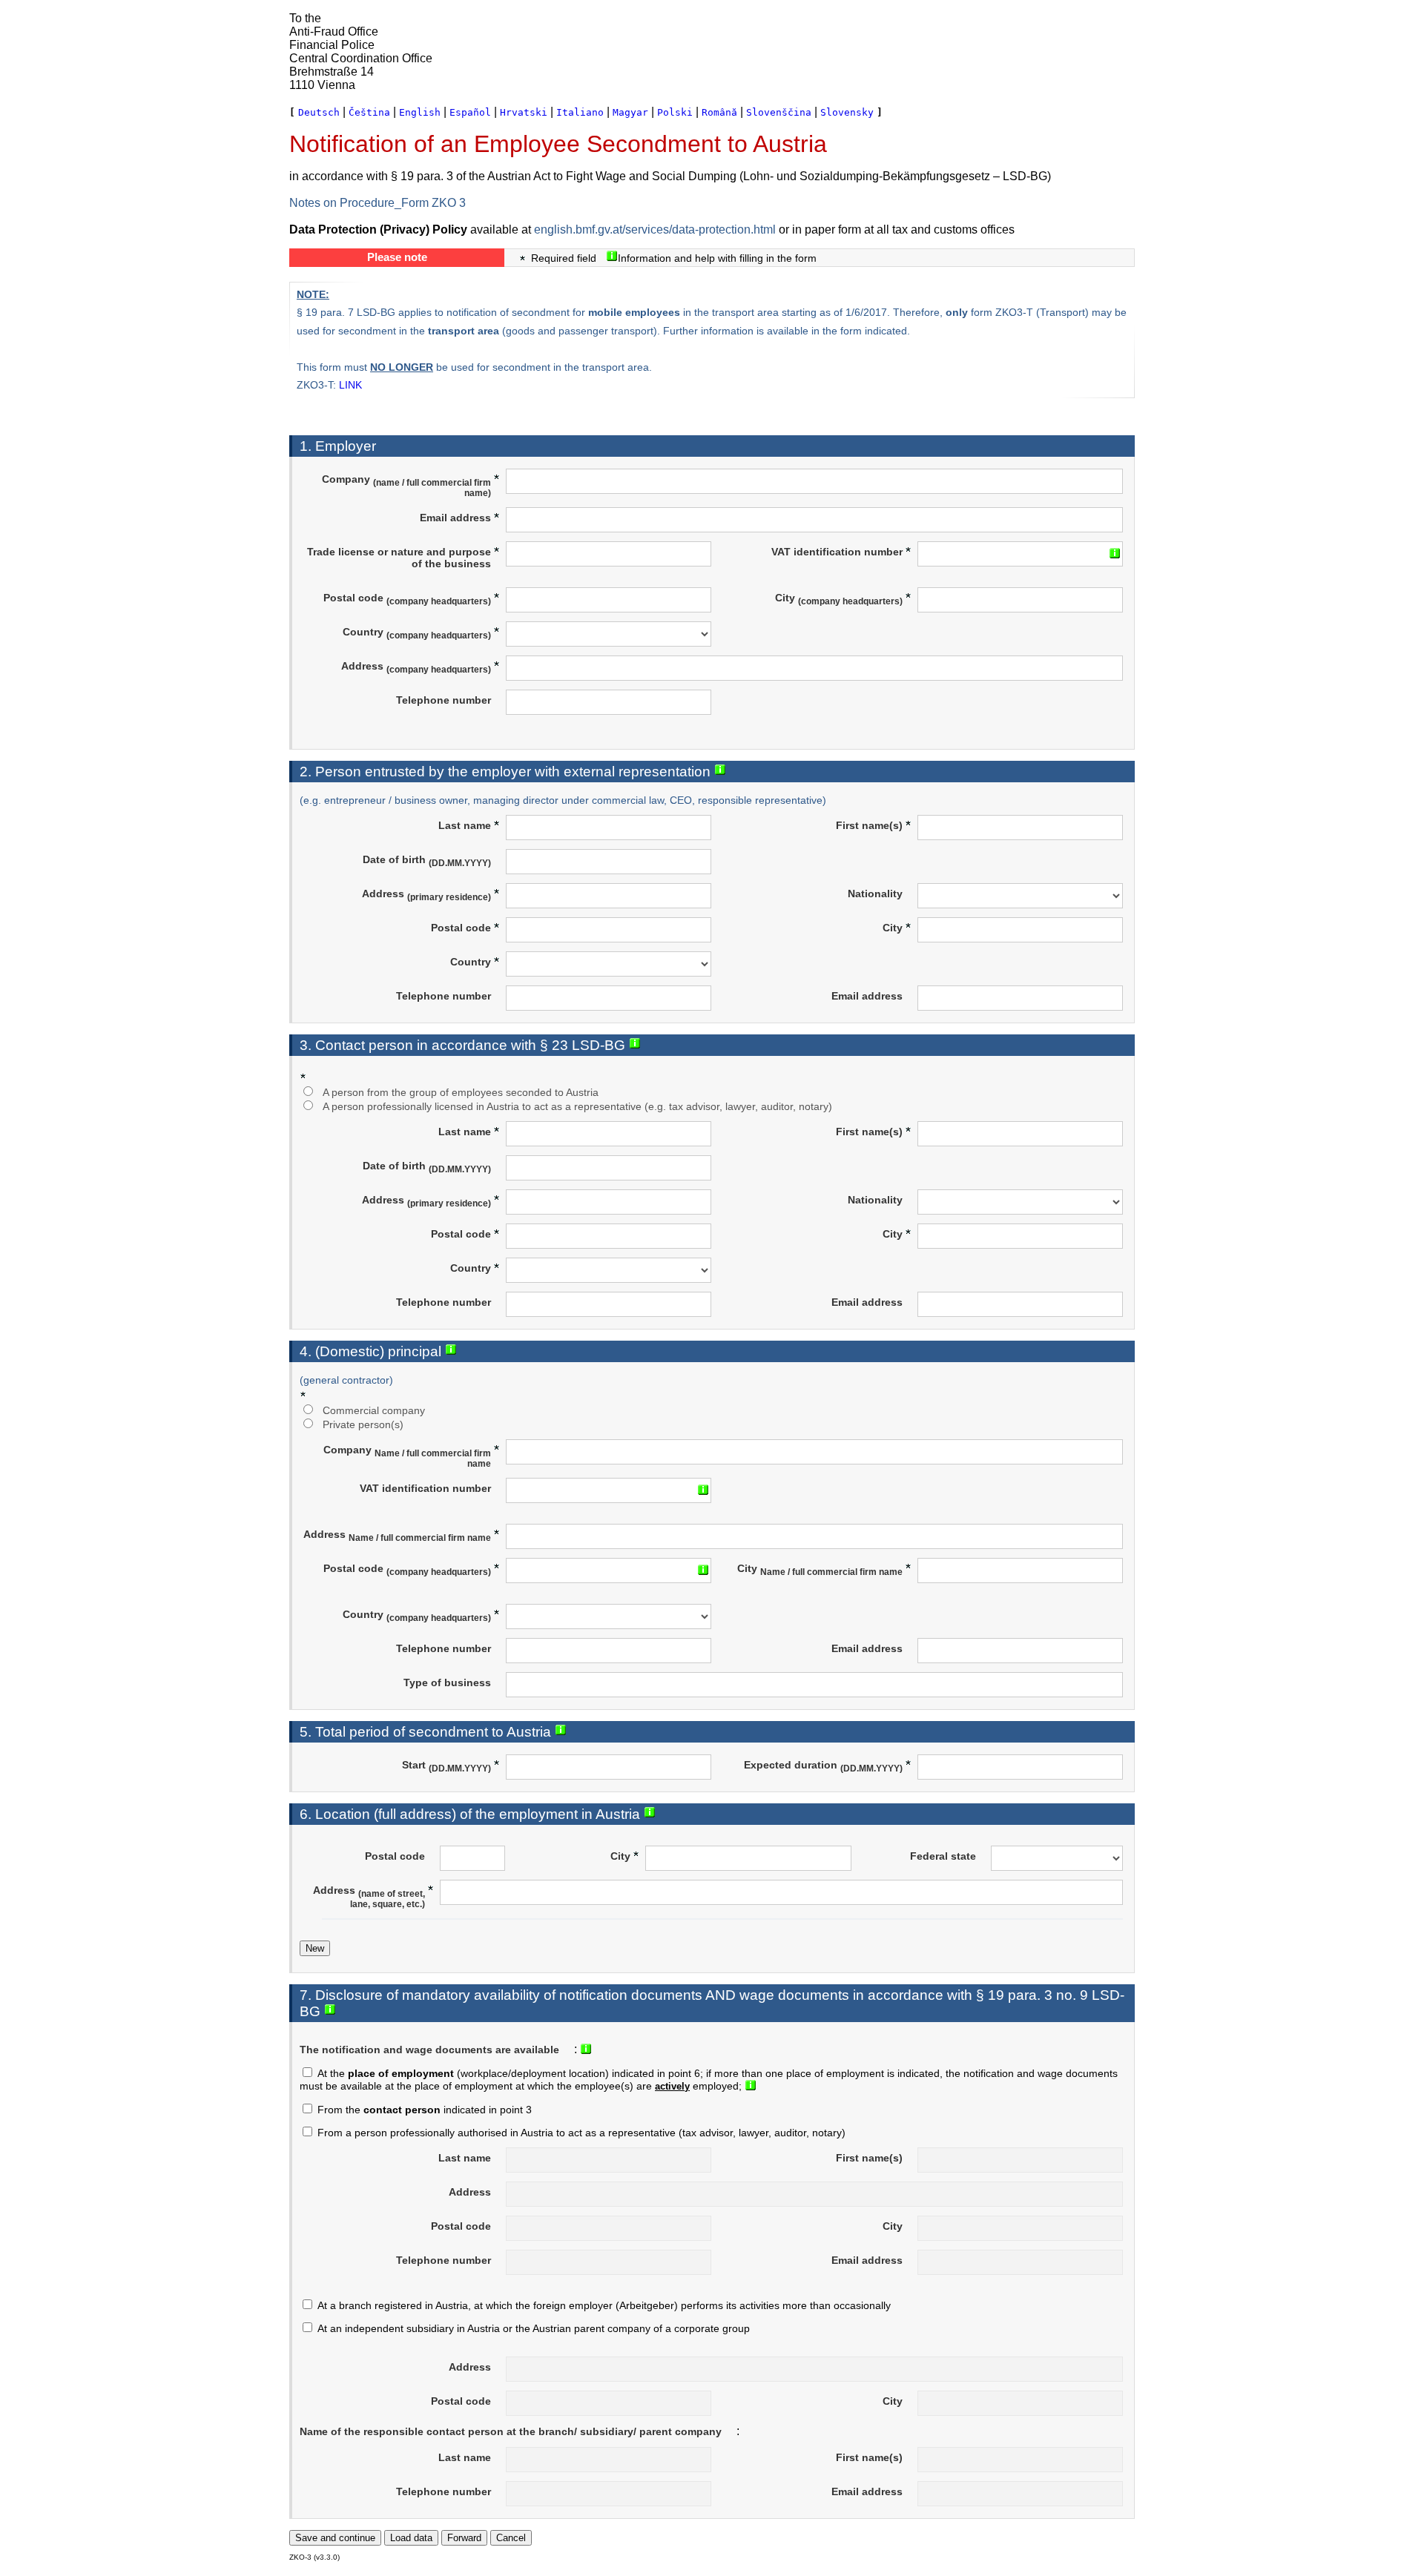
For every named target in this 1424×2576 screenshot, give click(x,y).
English (420, 112)
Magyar (630, 112)
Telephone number (444, 700)
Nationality (875, 894)
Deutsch (319, 112)
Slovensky (847, 112)
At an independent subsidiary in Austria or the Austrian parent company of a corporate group (534, 2328)
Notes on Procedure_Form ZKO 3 (378, 203)
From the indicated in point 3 (425, 2110)
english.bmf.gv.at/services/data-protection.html (655, 229)
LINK (350, 385)
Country (417, 633)
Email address (455, 518)
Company (406, 486)
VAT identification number (837, 552)
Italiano (580, 112)
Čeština (369, 112)
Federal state (943, 1856)
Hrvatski (524, 112)
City (839, 599)
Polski (675, 112)
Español (470, 112)
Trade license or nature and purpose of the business (399, 558)
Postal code (407, 599)
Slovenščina (779, 112)
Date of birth (427, 861)
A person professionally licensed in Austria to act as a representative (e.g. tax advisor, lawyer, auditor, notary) (577, 1106)
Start (446, 1766)
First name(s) (869, 825)
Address (416, 667)
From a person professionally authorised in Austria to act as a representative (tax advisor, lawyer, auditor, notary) (581, 2133)
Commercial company (374, 1410)
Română (719, 112)
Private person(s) (363, 1424)
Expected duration (823, 1766)
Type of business (447, 1682)
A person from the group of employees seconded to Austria (461, 1092)
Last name (465, 825)
